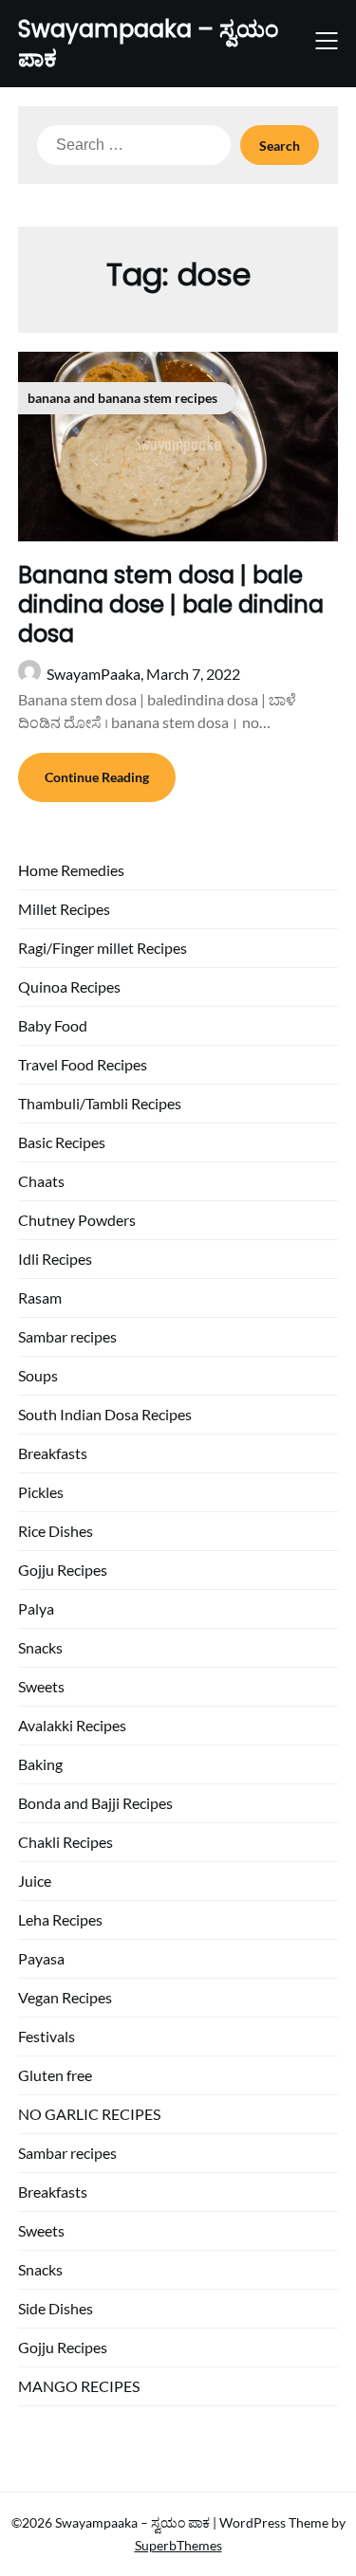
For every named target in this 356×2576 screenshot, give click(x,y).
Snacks (40, 1647)
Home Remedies (71, 870)
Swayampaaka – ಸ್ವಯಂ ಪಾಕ (149, 44)
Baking (40, 1764)
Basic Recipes (62, 1142)
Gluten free (55, 2075)
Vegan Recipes (65, 1997)
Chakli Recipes (66, 1842)
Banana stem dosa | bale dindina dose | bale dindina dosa (171, 604)
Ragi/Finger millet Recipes (103, 948)
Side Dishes (56, 2308)
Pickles (41, 1492)
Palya (36, 1608)
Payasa (41, 1958)
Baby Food (53, 1025)
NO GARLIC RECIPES (89, 2114)
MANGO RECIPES (79, 2386)
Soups (38, 1375)
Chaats (41, 1181)
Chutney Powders (77, 1220)
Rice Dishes (56, 1531)
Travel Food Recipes (83, 1064)
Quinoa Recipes (69, 987)
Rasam (40, 1297)
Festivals (47, 2036)
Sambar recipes (67, 1336)
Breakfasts (53, 1453)
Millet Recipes (64, 909)
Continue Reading (97, 777)
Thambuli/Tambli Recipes (100, 1103)
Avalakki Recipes (72, 1725)
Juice (35, 1881)
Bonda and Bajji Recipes (95, 1803)
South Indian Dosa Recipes (105, 1414)
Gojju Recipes (63, 1570)
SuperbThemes (178, 2545)
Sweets (41, 1686)
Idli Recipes (55, 1259)
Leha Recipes (60, 1919)
